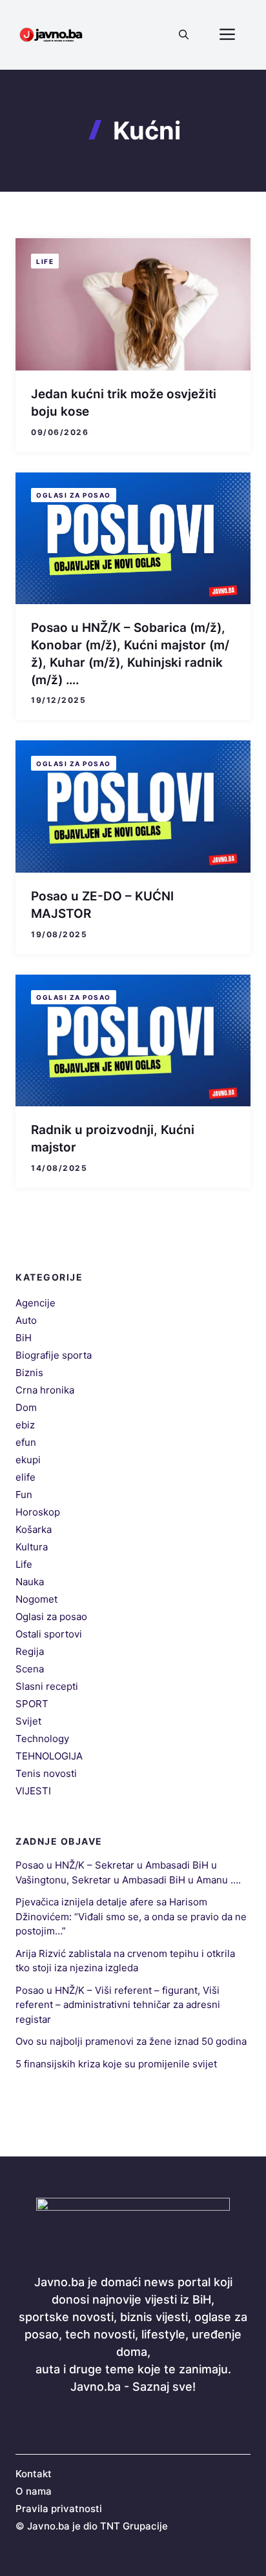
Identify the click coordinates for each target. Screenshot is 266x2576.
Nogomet (36, 1599)
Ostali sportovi (49, 1634)
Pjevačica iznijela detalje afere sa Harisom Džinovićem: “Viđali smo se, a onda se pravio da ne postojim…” (131, 1916)
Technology (42, 1739)
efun (26, 1442)
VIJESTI (33, 1791)
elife (26, 1477)
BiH (24, 1338)
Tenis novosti (46, 1773)
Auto (26, 1320)
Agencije (36, 1303)
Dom (26, 1407)
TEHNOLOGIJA (49, 1756)
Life (45, 261)
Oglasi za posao (74, 495)
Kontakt (34, 2474)
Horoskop (38, 1512)
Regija (30, 1651)
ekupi (28, 1460)
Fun (24, 1495)
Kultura (32, 1547)
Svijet (28, 1721)
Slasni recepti (47, 1686)
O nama (34, 2491)
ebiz (25, 1425)
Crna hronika (45, 1390)
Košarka (34, 1529)
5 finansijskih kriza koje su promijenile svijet (116, 2064)
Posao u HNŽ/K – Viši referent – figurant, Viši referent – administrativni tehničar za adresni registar (118, 2005)
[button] (184, 35)
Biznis (29, 1373)
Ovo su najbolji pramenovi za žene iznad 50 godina (131, 2041)
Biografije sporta (54, 1355)
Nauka (30, 1582)
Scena (30, 1669)
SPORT (32, 1704)
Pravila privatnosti (59, 2509)
